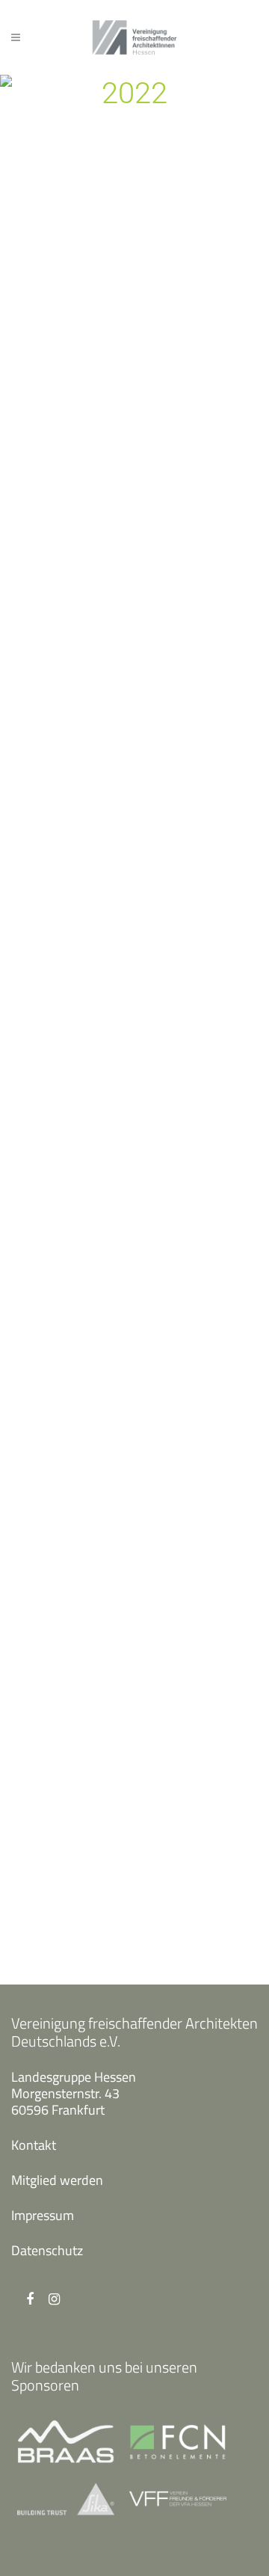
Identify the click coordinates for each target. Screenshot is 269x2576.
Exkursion (155, 1699)
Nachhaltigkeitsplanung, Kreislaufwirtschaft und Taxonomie (124, 1378)
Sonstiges (154, 1923)
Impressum (43, 2215)
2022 (72, 353)
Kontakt (34, 2145)
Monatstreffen (168, 577)
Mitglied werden (57, 2180)
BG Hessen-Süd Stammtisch (134, 459)
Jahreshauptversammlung (196, 353)
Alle (106, 353)
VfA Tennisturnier (105, 1805)
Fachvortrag (161, 1474)
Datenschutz (47, 2250)
